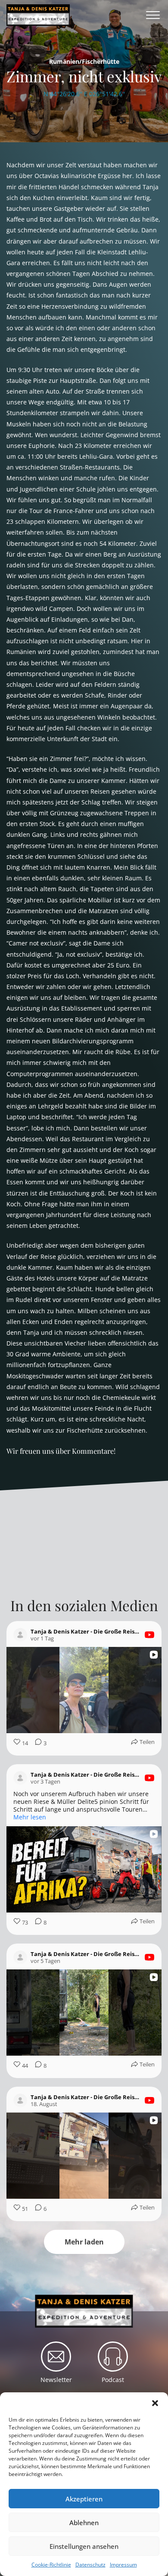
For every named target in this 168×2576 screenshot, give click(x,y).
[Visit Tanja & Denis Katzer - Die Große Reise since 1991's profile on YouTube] (20, 1635)
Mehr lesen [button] (30, 1817)
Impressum (123, 2565)
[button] (155, 2403)
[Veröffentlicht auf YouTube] (149, 1635)
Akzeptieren (84, 2499)
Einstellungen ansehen (84, 2546)
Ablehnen (84, 2523)
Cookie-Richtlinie (51, 2565)
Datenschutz (90, 2565)
